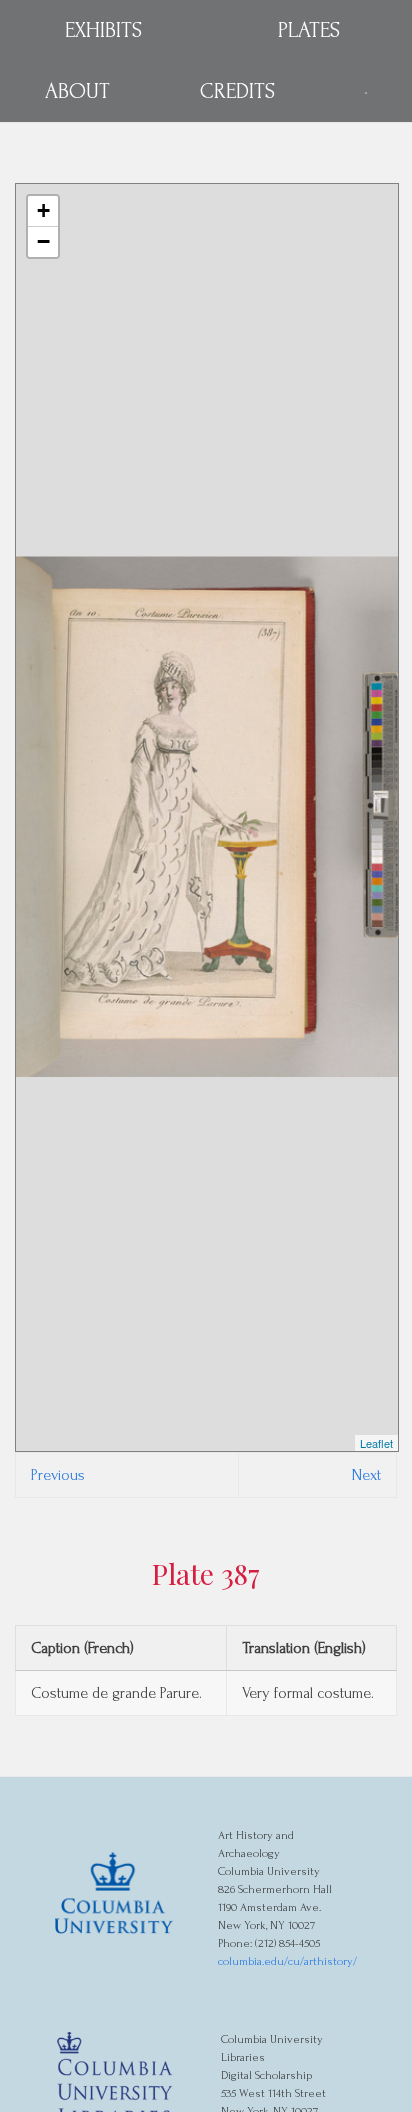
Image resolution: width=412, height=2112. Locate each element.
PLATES (309, 30)
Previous (58, 1475)
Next (366, 1475)
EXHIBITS (103, 30)
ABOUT (77, 91)
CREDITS (237, 91)
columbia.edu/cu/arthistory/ (287, 1961)
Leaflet (376, 1443)
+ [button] (43, 210)
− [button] (43, 241)
